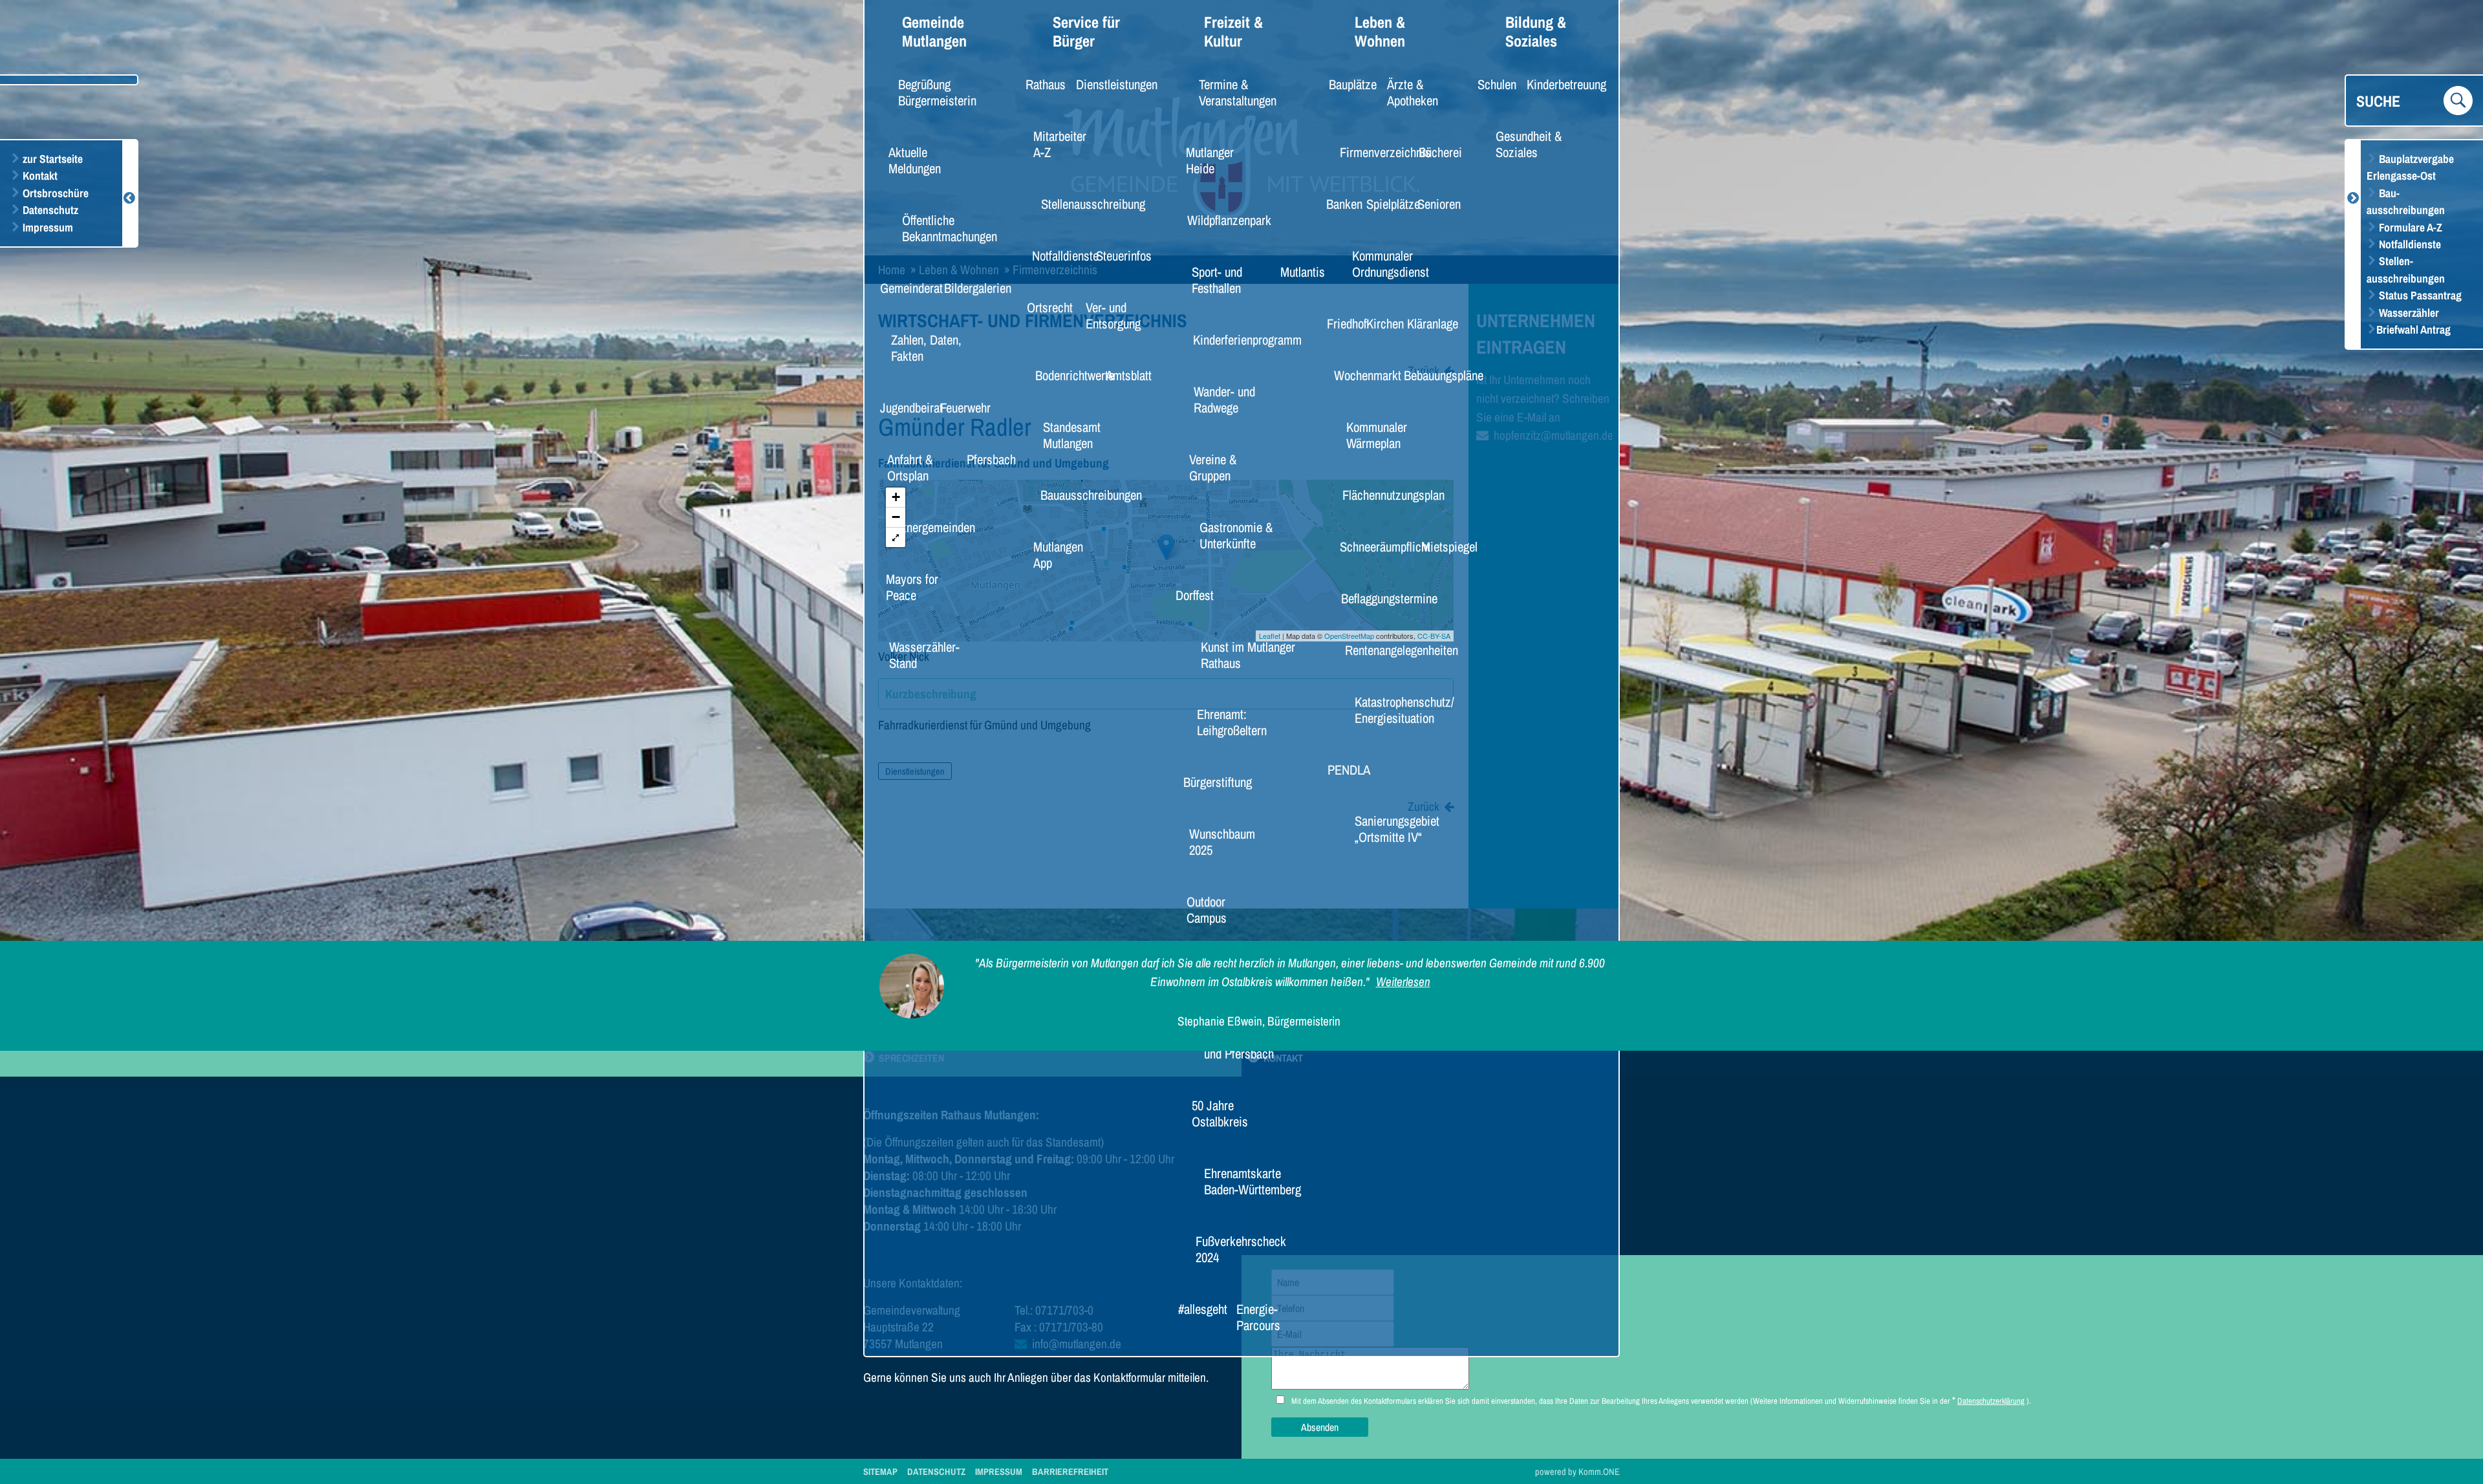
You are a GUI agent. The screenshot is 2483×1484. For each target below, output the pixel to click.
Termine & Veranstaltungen (1238, 92)
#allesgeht (1197, 1309)
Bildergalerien (969, 288)
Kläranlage (1426, 323)
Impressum (47, 227)
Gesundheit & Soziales (1529, 144)
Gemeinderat (904, 288)
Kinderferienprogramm (1234, 339)
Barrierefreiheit (1070, 1471)
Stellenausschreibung (1080, 204)
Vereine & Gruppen (1213, 467)
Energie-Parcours (1258, 1317)
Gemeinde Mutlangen (934, 32)
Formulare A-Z (2409, 227)
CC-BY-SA (1434, 636)
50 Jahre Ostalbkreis (1220, 1113)
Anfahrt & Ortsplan (910, 467)
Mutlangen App (1058, 554)
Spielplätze (1386, 204)
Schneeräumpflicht (1374, 546)
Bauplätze (1347, 84)
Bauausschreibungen (1079, 495)
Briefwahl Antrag (2413, 329)
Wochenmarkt (1359, 375)
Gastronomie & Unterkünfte (1236, 535)
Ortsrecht (1044, 307)
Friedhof (1342, 323)
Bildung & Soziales (1536, 32)
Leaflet (1270, 636)
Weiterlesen (1403, 982)
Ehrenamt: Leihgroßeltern (1232, 722)
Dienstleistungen (1106, 84)
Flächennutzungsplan (1381, 495)
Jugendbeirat (904, 407)
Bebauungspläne (1434, 375)
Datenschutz (49, 210)
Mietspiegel (1442, 546)
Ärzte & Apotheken (1413, 92)
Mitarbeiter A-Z (1060, 144)
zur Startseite (51, 159)
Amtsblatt (1123, 375)
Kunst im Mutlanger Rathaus (1248, 655)
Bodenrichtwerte (1065, 375)
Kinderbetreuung (1556, 84)
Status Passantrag (2419, 295)
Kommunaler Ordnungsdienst (1391, 263)
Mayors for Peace (912, 587)
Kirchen (1380, 323)
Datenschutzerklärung (1991, 1401)
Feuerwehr (959, 407)
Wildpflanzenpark (1219, 220)
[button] (896, 537)
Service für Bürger (1086, 32)
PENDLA (1343, 769)
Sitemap (880, 1471)
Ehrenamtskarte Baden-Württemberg (1252, 1181)
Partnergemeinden (920, 527)
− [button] (896, 517)
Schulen (1492, 84)
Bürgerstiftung (1209, 782)
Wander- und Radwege (1224, 399)
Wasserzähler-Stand (924, 655)
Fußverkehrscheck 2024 (1239, 1249)
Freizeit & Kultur (1233, 32)
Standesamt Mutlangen (1072, 435)
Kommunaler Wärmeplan (1377, 435)
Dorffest (1190, 595)
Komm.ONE (1599, 1471)
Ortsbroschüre (54, 193)
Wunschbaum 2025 (1222, 842)
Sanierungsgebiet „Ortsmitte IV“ (1397, 829)
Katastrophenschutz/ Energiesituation (1404, 710)
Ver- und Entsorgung (1113, 315)
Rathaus (1040, 84)
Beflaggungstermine (1377, 598)
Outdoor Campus (1207, 909)
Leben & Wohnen (1380, 32)
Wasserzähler (2408, 313)
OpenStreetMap (1349, 636)
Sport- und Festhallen (1217, 280)
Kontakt (39, 176)
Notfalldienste (2409, 244)
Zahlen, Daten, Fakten (926, 348)
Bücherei (1435, 152)
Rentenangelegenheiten (1387, 650)
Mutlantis (1297, 272)
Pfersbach (985, 459)
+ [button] (896, 497)
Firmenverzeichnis (1374, 152)
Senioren (1434, 204)
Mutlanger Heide (1210, 160)
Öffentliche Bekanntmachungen (950, 228)
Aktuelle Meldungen (915, 160)
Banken (1340, 204)
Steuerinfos (1117, 255)
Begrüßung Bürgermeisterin (937, 92)
